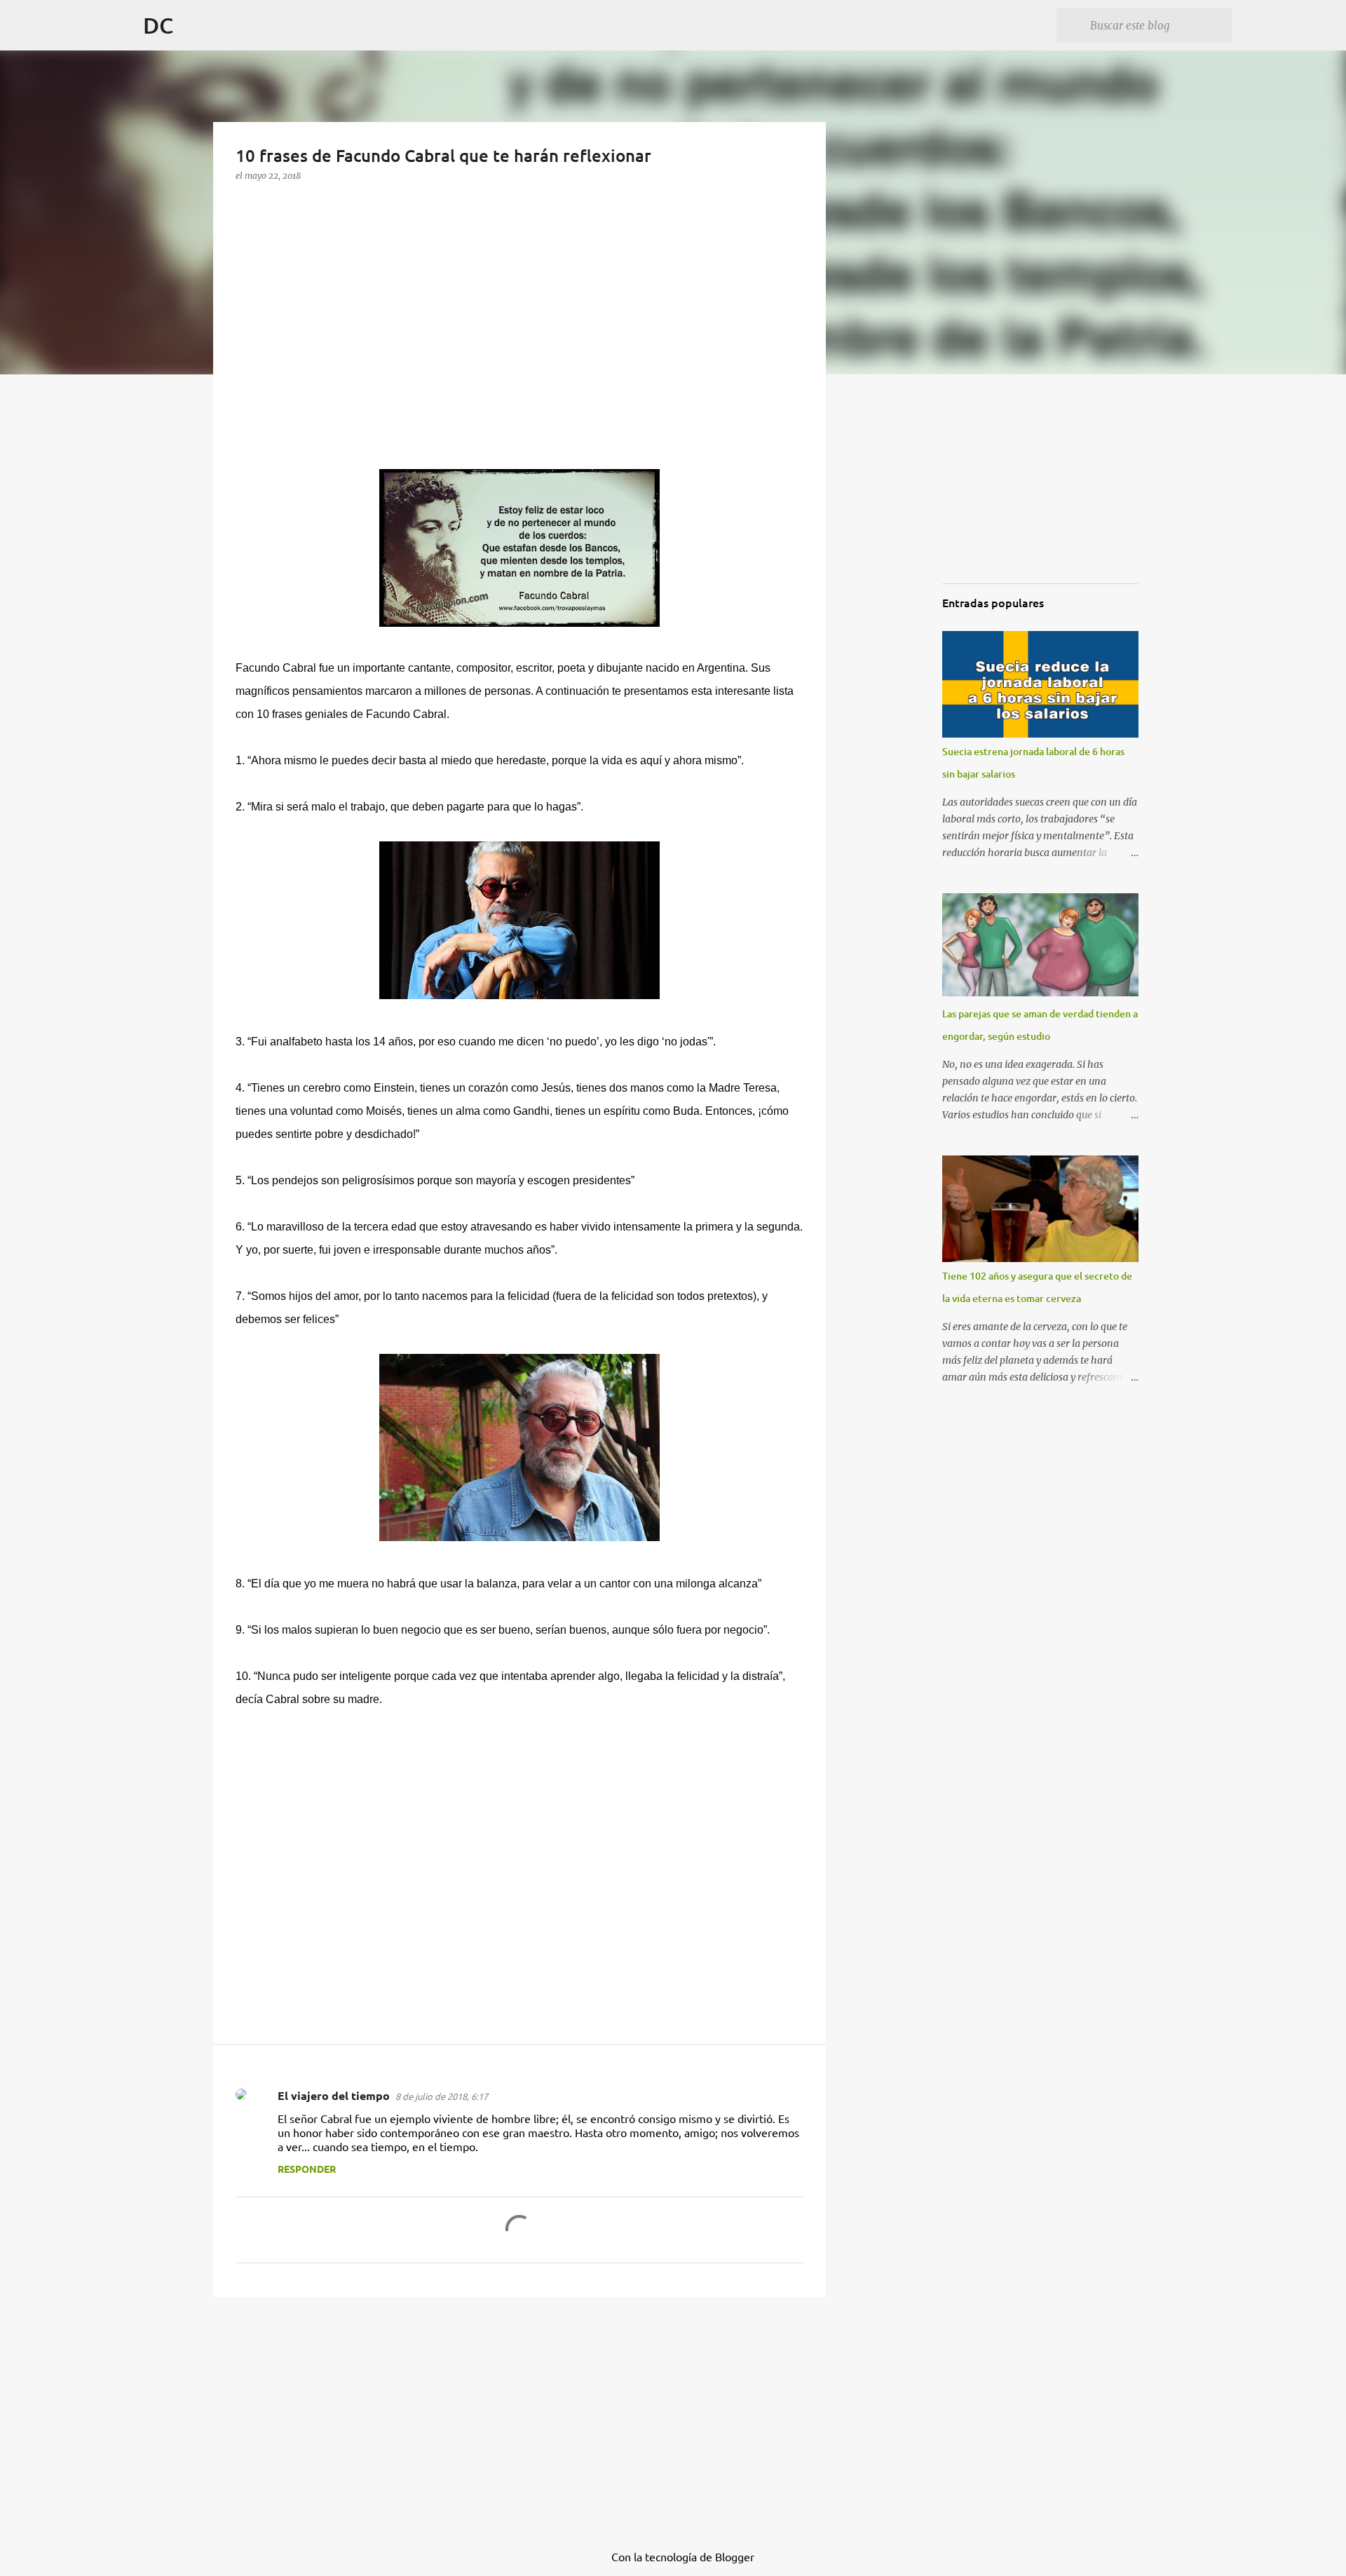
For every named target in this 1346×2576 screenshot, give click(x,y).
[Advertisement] (341, 352)
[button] (246, 203)
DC (158, 25)
